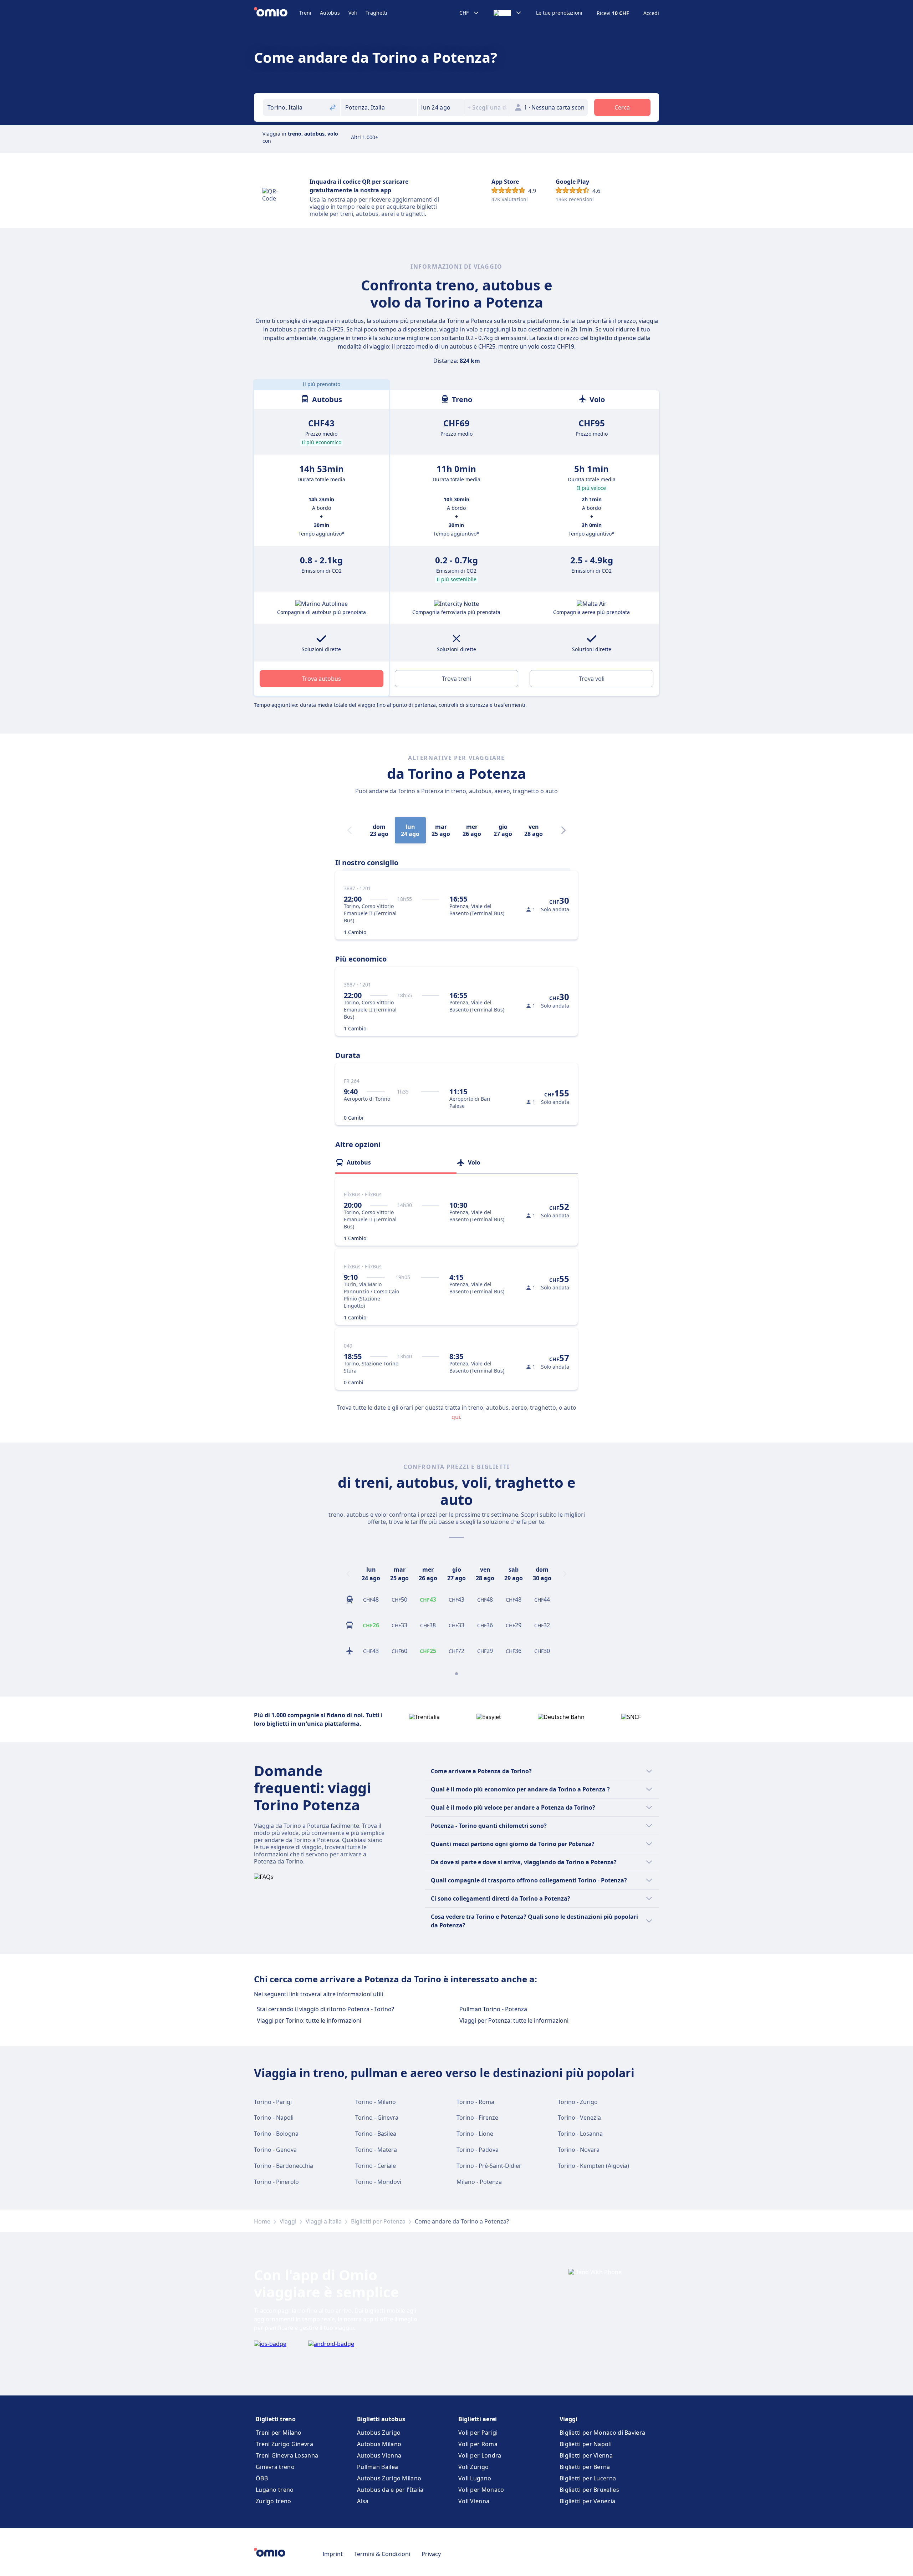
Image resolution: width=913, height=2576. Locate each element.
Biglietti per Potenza (378, 2221)
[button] (441, 107)
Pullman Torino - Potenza (493, 2009)
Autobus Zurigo (379, 2433)
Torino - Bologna (276, 2134)
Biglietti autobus (381, 2419)
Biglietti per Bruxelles (589, 2490)
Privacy (431, 2554)
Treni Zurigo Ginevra (284, 2444)
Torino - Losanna (580, 2134)
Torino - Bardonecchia (284, 2166)
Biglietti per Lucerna (588, 2478)
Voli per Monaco (481, 2490)
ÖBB (262, 2478)
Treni (305, 13)
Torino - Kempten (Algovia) (593, 2166)
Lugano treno (275, 2490)
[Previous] (348, 1574)
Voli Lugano (475, 2478)
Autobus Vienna (379, 2455)
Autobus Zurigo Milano (389, 2478)
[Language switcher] (508, 13)
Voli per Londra (480, 2455)
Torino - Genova (275, 2150)
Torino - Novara (579, 2150)
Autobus (330, 13)
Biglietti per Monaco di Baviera (602, 2433)
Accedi (651, 13)
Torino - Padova (478, 2150)
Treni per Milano (279, 2433)
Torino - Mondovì (378, 2182)
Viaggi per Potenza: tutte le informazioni (514, 2020)
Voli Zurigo (473, 2467)
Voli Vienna (474, 2501)
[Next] (563, 830)
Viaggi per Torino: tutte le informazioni (309, 2020)
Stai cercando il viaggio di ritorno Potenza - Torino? (325, 2009)
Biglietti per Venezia (587, 2501)
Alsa (363, 2501)
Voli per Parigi (478, 2433)
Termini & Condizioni (382, 2554)
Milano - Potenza (479, 2182)
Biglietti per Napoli (586, 2444)
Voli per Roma (478, 2444)
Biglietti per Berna (585, 2467)
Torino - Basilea (376, 2134)
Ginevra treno (275, 2467)
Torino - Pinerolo (276, 2182)
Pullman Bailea (378, 2467)
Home (262, 2221)
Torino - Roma (475, 2102)
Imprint (333, 2554)
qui (456, 1417)
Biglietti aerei (478, 2419)
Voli (353, 13)
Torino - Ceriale (376, 2166)
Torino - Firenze (477, 2118)
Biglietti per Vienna (586, 2455)
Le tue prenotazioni (559, 13)
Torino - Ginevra (377, 2118)
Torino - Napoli (274, 2118)
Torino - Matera (376, 2150)
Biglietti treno (276, 2419)
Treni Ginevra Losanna (287, 2455)
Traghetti (376, 13)
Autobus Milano (379, 2444)
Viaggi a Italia (324, 2221)
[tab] (396, 1162)
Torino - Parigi (273, 2102)
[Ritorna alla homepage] (277, 13)
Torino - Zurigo (578, 2102)
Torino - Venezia (579, 2118)
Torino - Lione (475, 2134)
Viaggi (288, 2221)
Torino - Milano (376, 2102)
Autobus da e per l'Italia (390, 2490)
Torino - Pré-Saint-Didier (489, 2166)
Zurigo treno (274, 2501)
